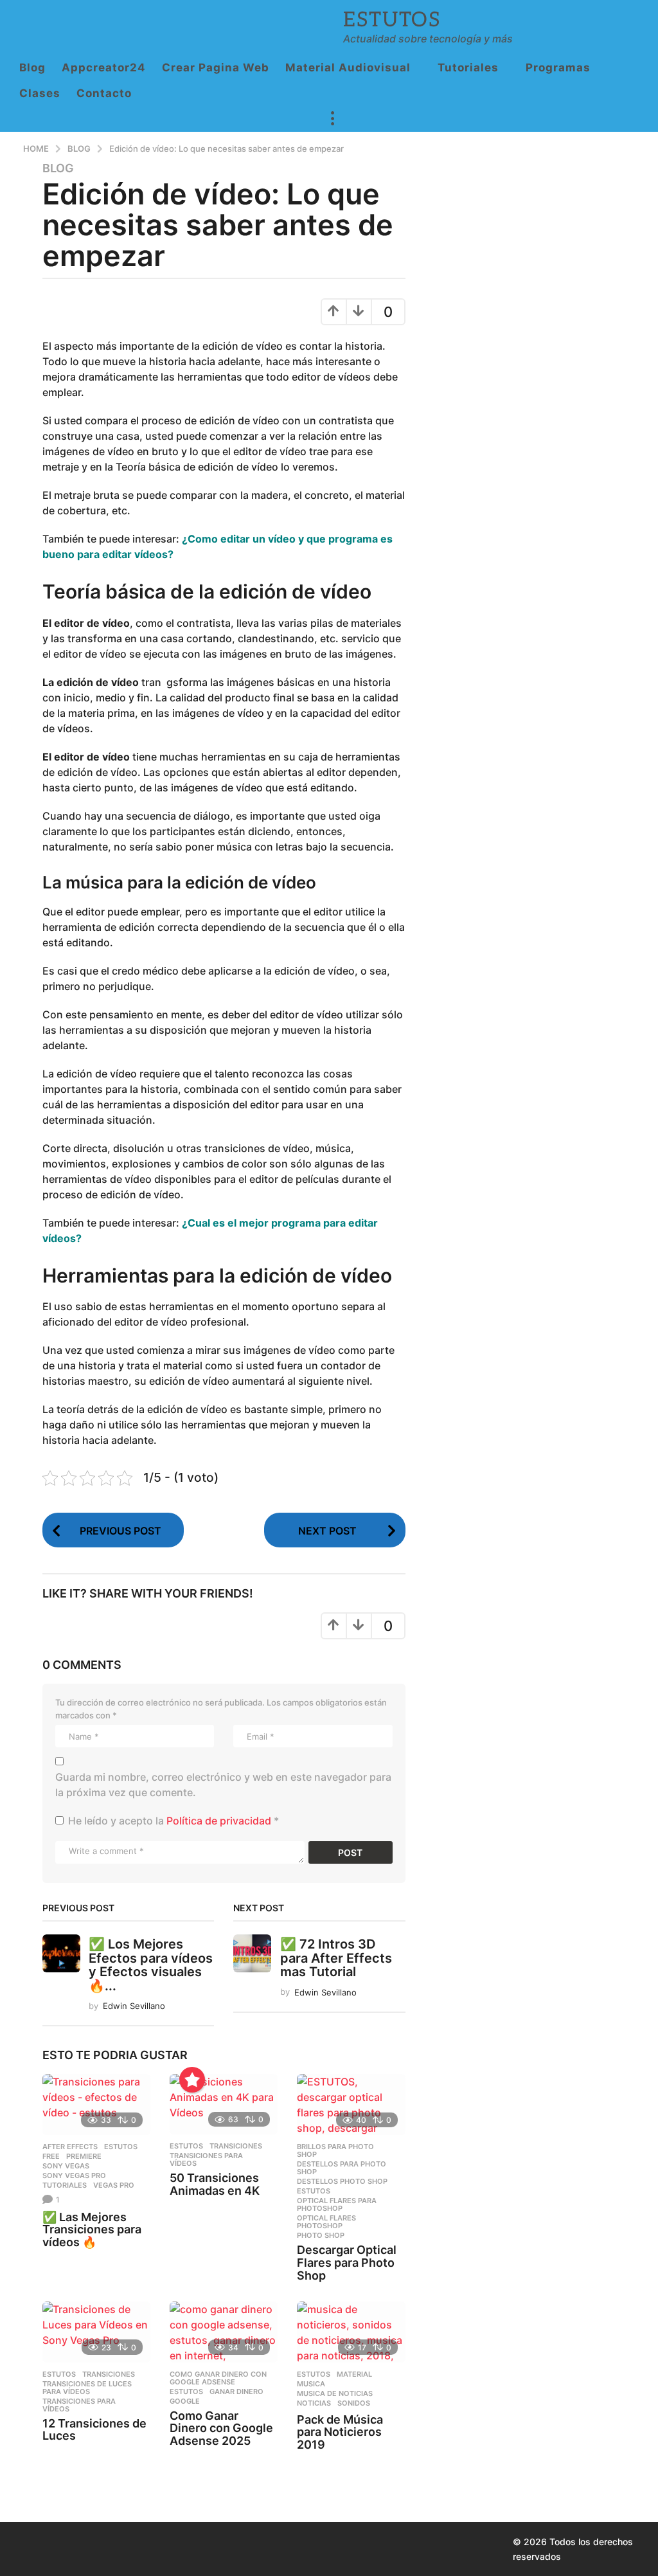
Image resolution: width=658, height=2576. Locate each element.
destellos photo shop (342, 2181)
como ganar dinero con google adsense (218, 2378)
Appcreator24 (104, 68)
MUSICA (311, 2384)
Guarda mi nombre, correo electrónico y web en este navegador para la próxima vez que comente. (223, 1785)
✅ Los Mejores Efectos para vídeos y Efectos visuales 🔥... (151, 1965)
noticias (314, 2403)
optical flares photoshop (326, 2222)
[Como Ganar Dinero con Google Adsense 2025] (224, 2332)
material (354, 2374)
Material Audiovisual (348, 68)
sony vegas (66, 2166)
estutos (121, 2147)
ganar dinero (236, 2391)
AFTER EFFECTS (70, 2147)
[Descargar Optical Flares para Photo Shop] (351, 2104)
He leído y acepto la (173, 1821)
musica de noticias (335, 2393)
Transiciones (236, 2146)
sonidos (354, 2403)
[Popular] (192, 2080)
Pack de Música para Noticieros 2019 (340, 2432)
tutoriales (65, 2185)
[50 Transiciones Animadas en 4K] (224, 2104)
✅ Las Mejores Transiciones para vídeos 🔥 (92, 2230)
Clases (40, 93)
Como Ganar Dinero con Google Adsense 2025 (221, 2428)
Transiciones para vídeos (206, 2159)
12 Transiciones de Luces (94, 2430)
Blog (32, 68)
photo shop (321, 2235)
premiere (84, 2156)
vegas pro (114, 2185)
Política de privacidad (220, 1821)
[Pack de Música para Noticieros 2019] (351, 2332)
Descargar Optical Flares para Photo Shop (347, 2263)
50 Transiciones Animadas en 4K (215, 2184)
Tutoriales (468, 68)
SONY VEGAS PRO (74, 2175)
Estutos (392, 20)
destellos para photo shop (342, 2168)
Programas (558, 68)
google (185, 2401)
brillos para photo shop (335, 2150)
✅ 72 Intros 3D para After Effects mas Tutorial (336, 1958)
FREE (51, 2156)
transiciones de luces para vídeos (87, 2388)
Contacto (104, 93)
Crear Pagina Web (216, 68)
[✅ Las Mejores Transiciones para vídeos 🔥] (96, 2104)
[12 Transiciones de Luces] (96, 2332)
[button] (332, 119)
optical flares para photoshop (337, 2204)
